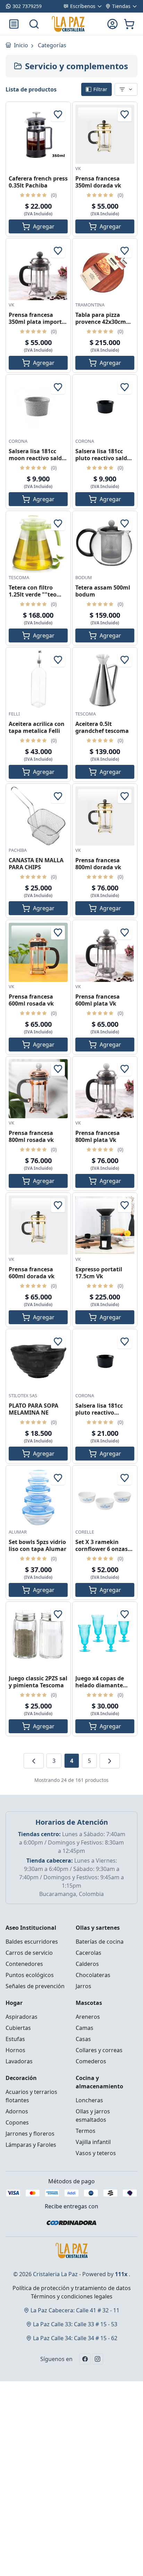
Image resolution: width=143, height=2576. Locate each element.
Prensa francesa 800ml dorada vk (98, 864)
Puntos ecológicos (30, 1975)
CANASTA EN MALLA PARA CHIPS (36, 864)
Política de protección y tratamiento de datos (72, 2288)
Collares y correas (99, 2050)
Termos (86, 2131)
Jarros (83, 1986)
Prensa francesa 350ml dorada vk (98, 182)
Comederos (91, 2061)
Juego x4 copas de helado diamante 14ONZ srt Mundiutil (104, 1685)
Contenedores (24, 1964)
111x (121, 2274)
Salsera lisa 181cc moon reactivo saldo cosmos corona (37, 458)
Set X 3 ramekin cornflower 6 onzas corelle (102, 1549)
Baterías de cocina (100, 1942)
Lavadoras (19, 2061)
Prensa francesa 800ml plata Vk (98, 1136)
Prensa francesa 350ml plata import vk (35, 322)
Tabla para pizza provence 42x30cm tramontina (101, 322)
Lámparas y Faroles (31, 2145)
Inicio (22, 45)
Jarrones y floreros (30, 2134)
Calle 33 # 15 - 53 (75, 2324)
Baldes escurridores (32, 1942)
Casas (83, 2039)
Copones (17, 2122)
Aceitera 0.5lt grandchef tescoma (102, 727)
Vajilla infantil (93, 2142)
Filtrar (100, 89)
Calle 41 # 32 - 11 (75, 2310)
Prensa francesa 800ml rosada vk (31, 1136)
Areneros (88, 2017)
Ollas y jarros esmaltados (93, 2115)
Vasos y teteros (96, 2153)
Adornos (17, 2111)
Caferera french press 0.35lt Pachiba (38, 182)
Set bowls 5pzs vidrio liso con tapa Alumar (37, 1545)
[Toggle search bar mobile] (34, 24)
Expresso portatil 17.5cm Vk (99, 1273)
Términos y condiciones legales (72, 2296)
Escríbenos (83, 6)
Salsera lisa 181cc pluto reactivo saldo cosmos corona (103, 458)
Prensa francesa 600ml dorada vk (32, 1273)
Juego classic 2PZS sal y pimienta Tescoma (38, 1682)
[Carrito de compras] (129, 24)
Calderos (87, 1964)
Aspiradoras (22, 2017)
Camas (85, 2028)
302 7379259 (27, 6)
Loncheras (89, 2100)
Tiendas (121, 6)
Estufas (15, 2039)
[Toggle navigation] (14, 24)
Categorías (52, 45)
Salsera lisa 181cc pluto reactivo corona (99, 1413)
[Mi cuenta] (112, 24)
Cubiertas (18, 2028)
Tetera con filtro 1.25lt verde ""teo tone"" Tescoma (33, 594)
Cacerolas (89, 1953)
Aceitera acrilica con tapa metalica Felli (37, 727)
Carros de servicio (29, 1953)
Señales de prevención (35, 1986)
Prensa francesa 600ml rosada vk (31, 1000)
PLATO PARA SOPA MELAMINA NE (33, 1409)
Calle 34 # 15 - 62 (75, 2338)
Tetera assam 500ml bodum (103, 591)
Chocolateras (93, 1975)
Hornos (15, 2050)
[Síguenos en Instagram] (98, 2359)
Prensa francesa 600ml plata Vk (98, 1000)
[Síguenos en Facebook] (85, 2359)
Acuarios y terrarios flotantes (31, 2096)
